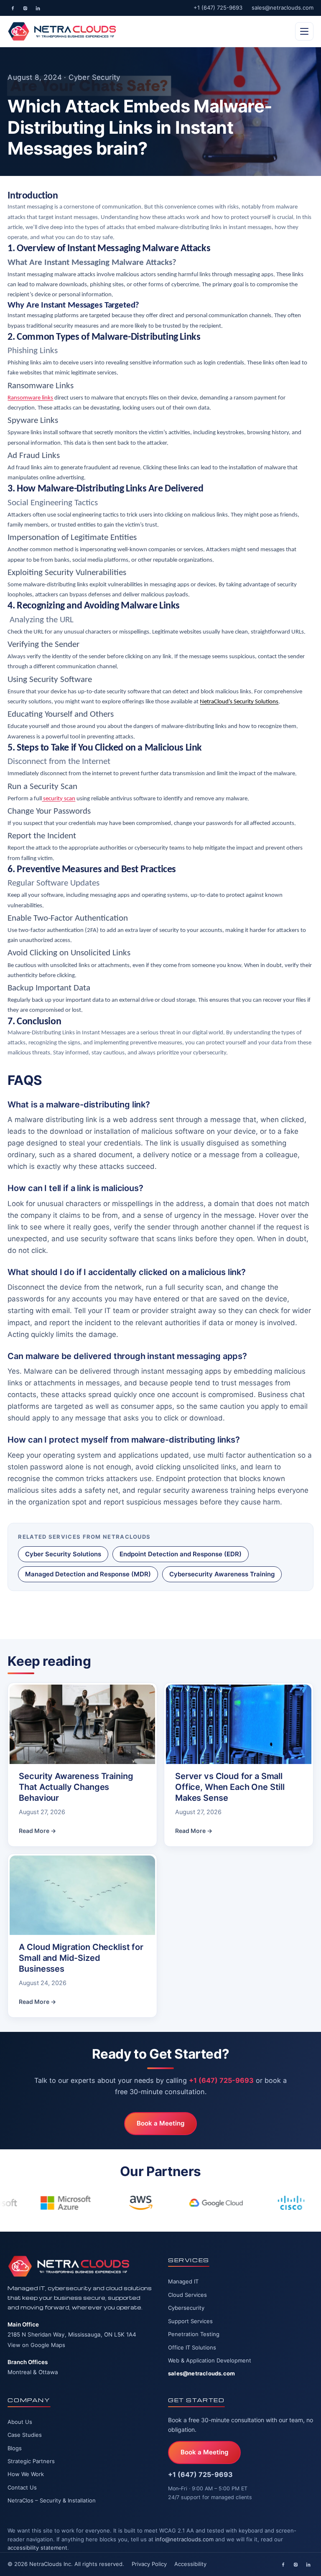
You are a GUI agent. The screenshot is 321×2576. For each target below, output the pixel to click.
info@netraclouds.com (184, 2539)
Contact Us (22, 2487)
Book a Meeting (160, 2123)
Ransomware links (30, 398)
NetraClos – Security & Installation (52, 2500)
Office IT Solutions (192, 2347)
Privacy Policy (149, 2564)
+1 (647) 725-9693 (218, 8)
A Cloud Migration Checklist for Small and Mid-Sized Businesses (81, 1958)
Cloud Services (187, 2295)
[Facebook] (13, 8)
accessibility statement (37, 2548)
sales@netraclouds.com (283, 8)
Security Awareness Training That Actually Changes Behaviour (76, 1787)
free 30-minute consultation (226, 2420)
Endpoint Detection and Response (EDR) (181, 1554)
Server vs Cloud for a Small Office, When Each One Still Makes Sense (230, 1787)
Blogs (15, 2448)
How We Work (26, 2474)
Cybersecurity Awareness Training (222, 1574)
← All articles (40, 1613)
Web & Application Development (210, 2360)
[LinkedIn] (38, 8)
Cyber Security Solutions (63, 1554)
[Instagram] (25, 8)
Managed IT (183, 2281)
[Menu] (304, 31)
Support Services (190, 2321)
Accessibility (190, 2564)
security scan (59, 799)
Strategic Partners (31, 2461)
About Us (20, 2422)
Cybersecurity (186, 2308)
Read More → (37, 1831)
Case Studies (25, 2435)
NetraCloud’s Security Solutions (239, 702)
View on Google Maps (36, 2345)
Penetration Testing (194, 2334)
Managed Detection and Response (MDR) (88, 1574)
